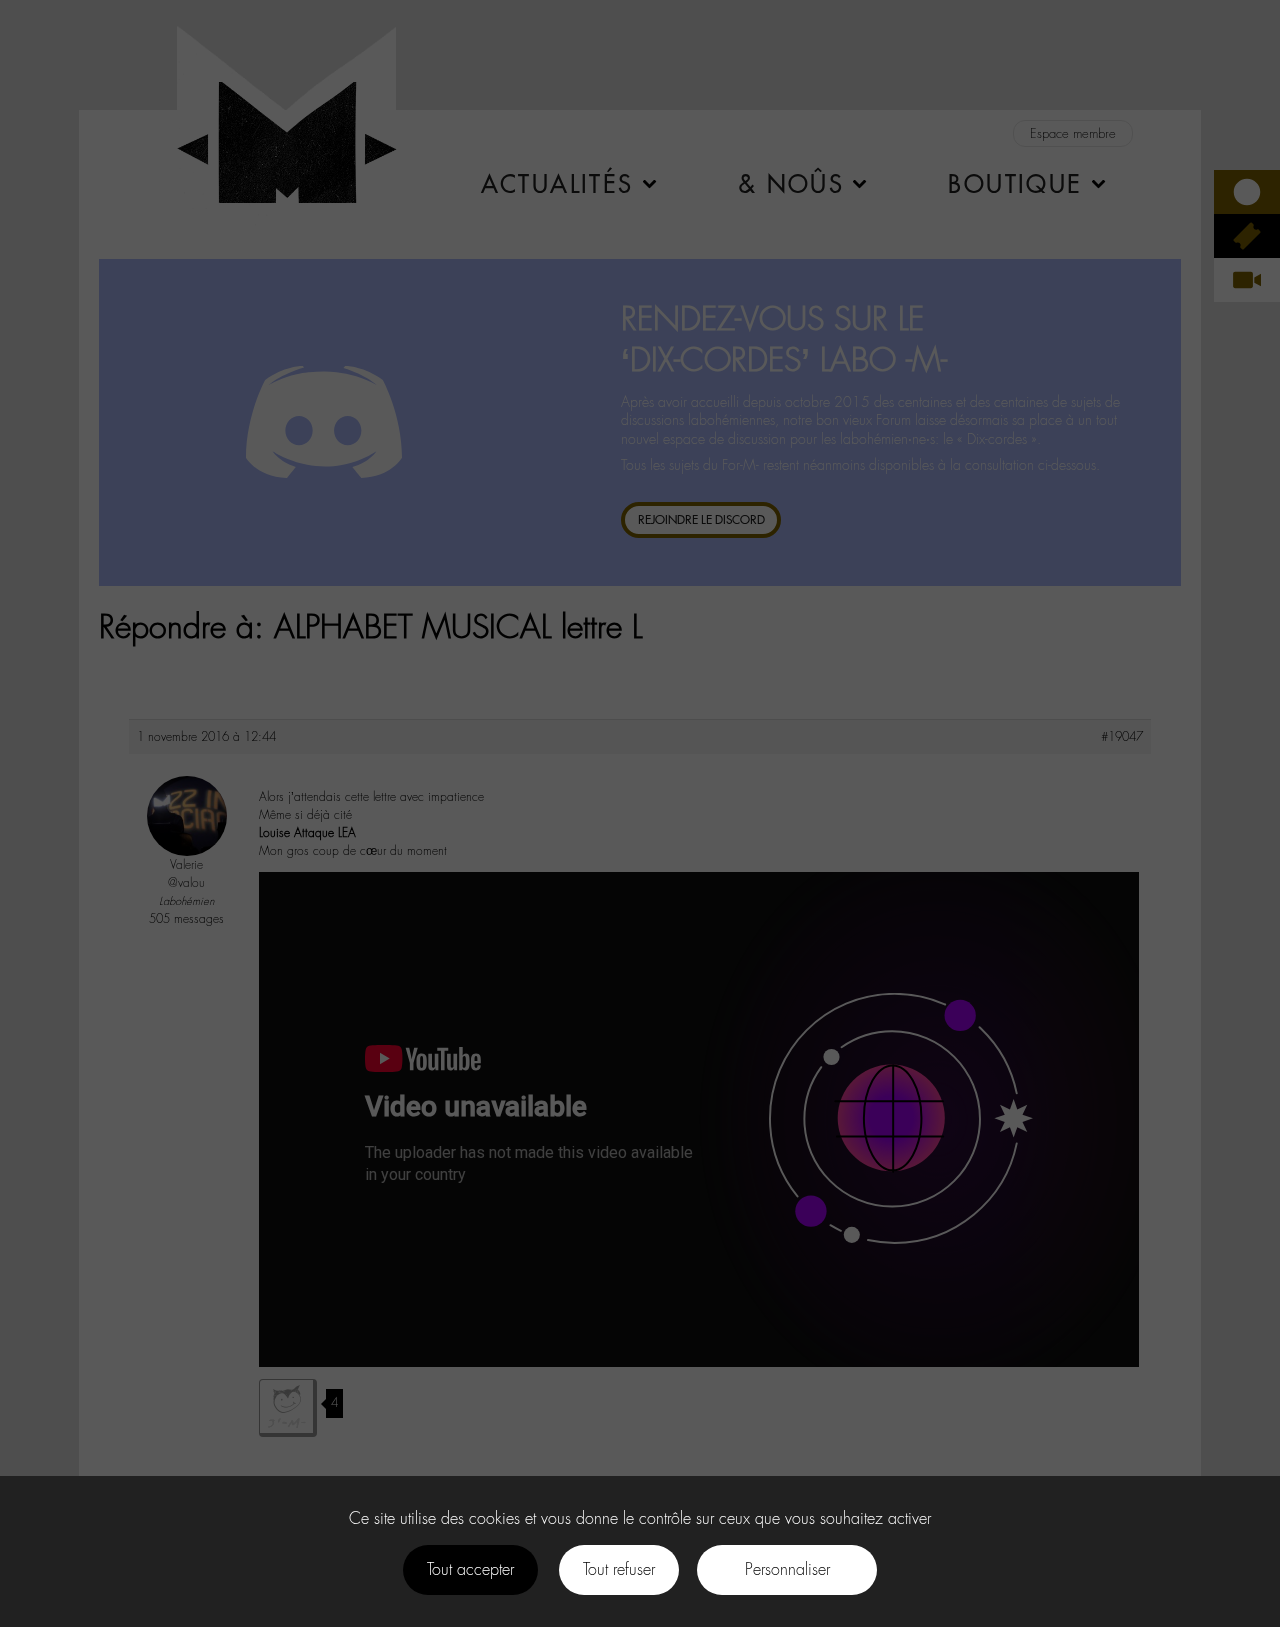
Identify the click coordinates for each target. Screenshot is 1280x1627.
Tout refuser (619, 1569)
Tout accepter (470, 1569)
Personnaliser (787, 1569)
